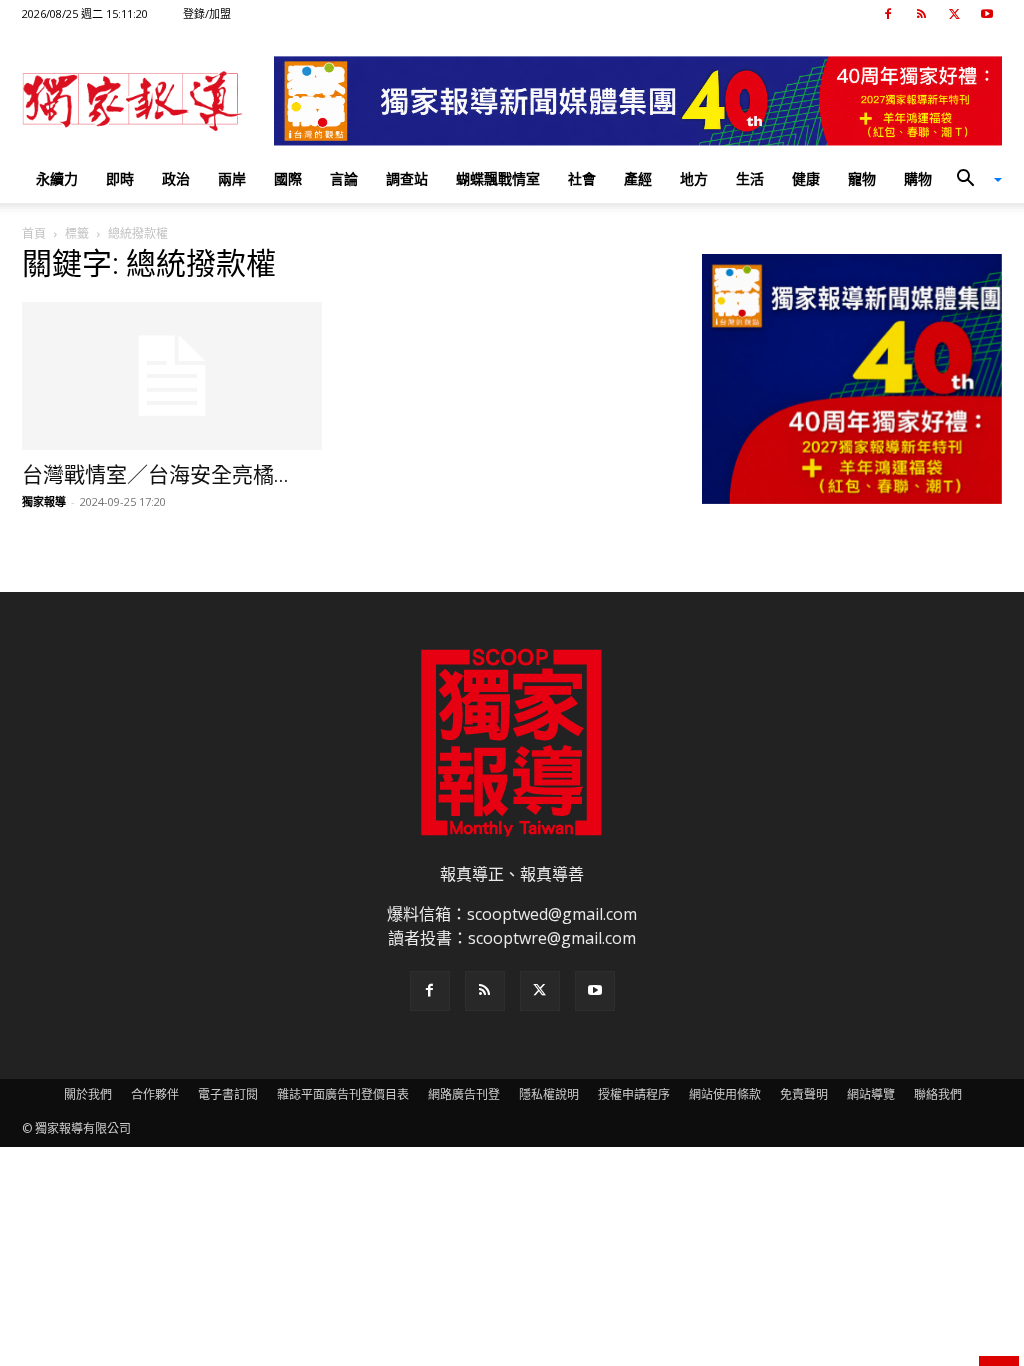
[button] (972, 180)
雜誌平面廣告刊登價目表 (343, 1094)
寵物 (862, 178)
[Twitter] (954, 14)
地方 (694, 178)
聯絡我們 (938, 1094)
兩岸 (232, 178)
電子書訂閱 (228, 1094)
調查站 (407, 178)
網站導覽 (871, 1094)
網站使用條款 (725, 1094)
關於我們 (88, 1094)
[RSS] (921, 14)
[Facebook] (888, 14)
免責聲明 (804, 1094)
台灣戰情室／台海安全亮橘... (155, 475)
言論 (344, 178)
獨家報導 (44, 501)
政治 (176, 178)
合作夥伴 (155, 1094)
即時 (120, 178)
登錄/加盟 (207, 13)
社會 (582, 178)
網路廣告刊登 (464, 1094)
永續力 (57, 178)
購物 (918, 178)
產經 (638, 178)
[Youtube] (987, 14)
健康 (806, 178)
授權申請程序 (634, 1094)
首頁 (34, 233)
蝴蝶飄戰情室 (498, 178)
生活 (750, 178)
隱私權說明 (549, 1094)
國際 (288, 178)
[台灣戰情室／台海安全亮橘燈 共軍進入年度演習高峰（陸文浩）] (172, 376)
